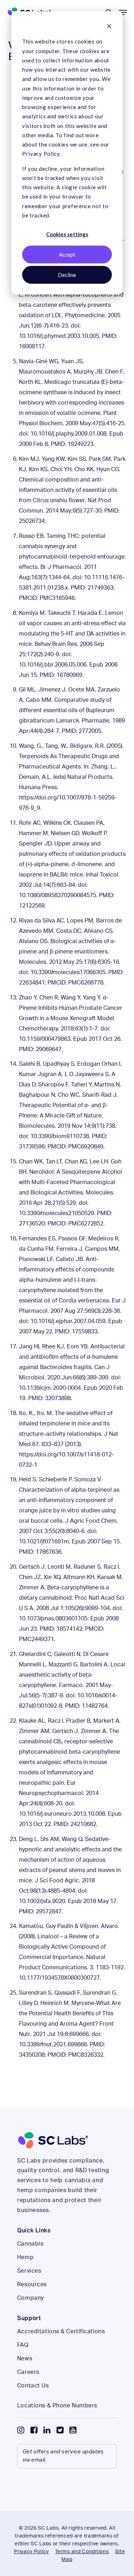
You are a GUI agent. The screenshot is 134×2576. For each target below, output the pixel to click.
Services (29, 2271)
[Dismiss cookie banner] (109, 27)
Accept (67, 254)
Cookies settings (67, 234)
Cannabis (30, 2244)
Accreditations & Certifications (61, 2331)
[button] (123, 12)
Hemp (25, 2257)
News (25, 2359)
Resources (32, 2284)
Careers (28, 2372)
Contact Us (33, 2386)
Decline (67, 275)
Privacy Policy (31, 2552)
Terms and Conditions (82, 2552)
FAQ (23, 2345)
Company (31, 2298)
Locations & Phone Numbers (57, 2406)
